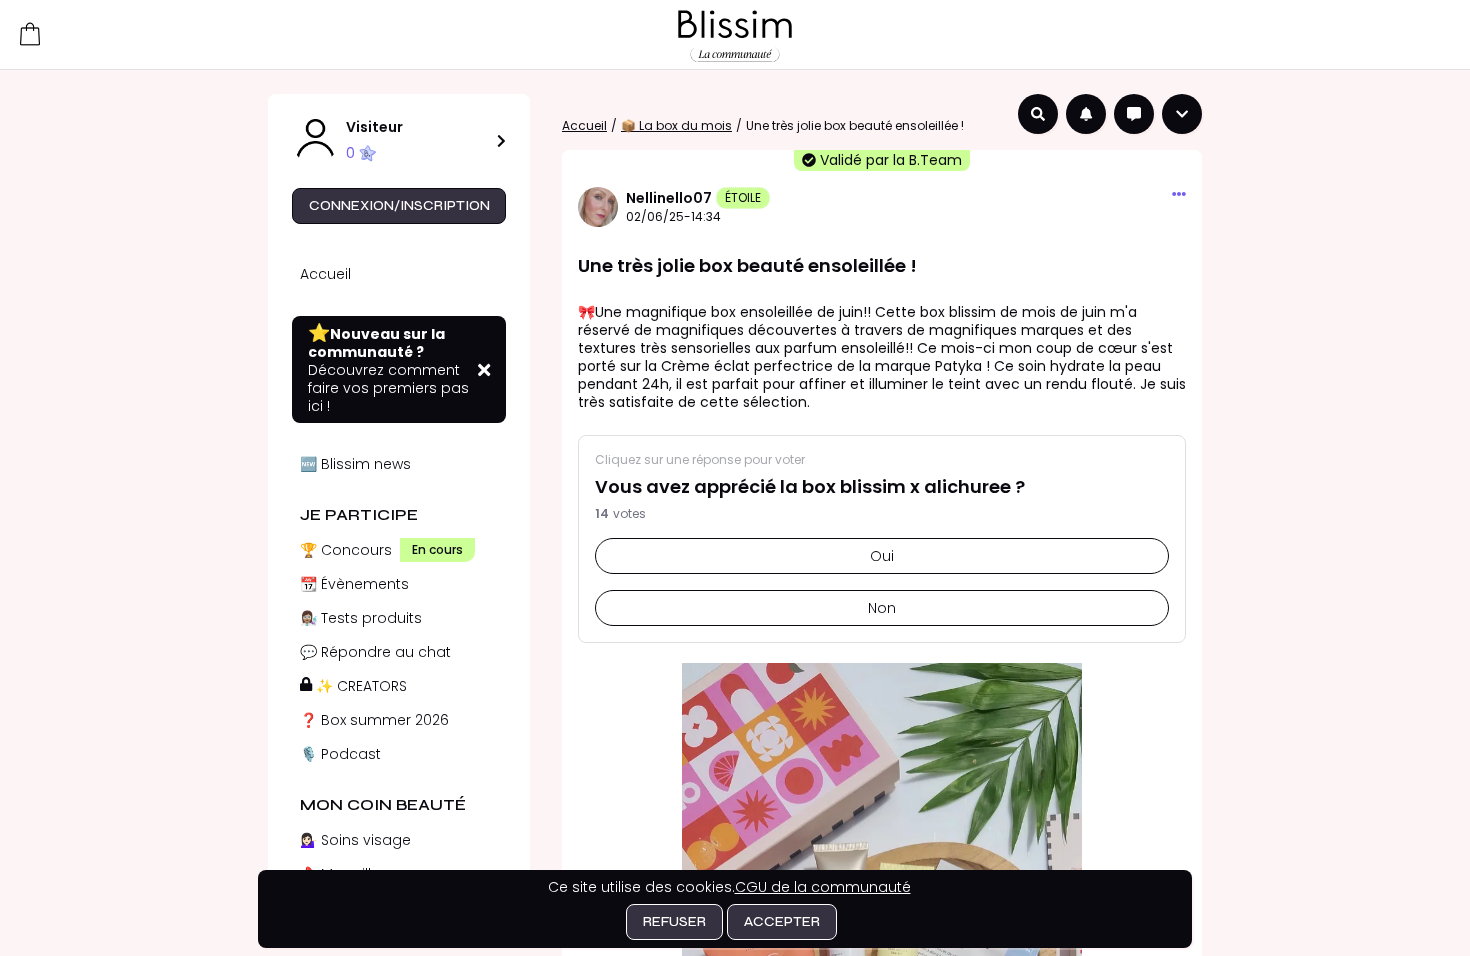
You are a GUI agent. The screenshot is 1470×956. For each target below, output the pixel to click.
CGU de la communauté (823, 887)
